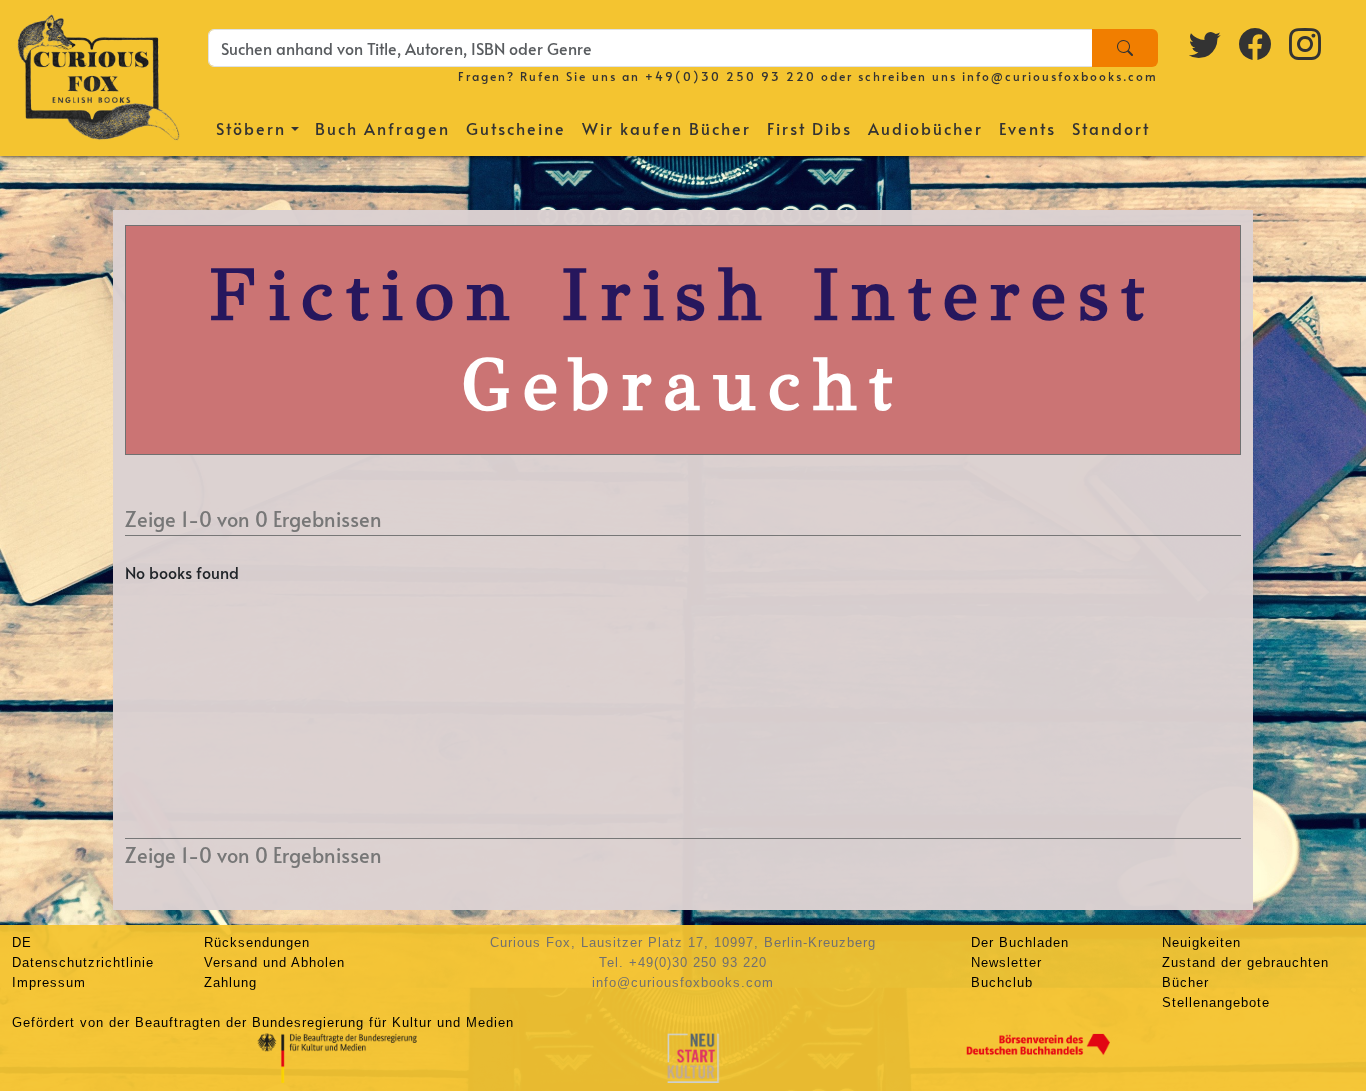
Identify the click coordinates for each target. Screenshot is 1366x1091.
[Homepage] (98, 75)
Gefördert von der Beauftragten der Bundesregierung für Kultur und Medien (263, 1022)
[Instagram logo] (1306, 43)
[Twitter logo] (1206, 43)
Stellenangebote (1216, 1002)
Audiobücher (925, 128)
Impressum (49, 982)
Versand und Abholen (274, 962)
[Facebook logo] (1256, 43)
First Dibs (809, 128)
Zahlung (230, 982)
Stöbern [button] (251, 128)
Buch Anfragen (382, 128)
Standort (1111, 128)
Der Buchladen (1020, 942)
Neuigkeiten (1201, 942)
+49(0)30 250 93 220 (730, 76)
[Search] (1125, 48)
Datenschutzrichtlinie (83, 962)
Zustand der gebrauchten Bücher (1245, 972)
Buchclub (1002, 982)
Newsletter (1006, 962)
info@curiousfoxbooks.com (1060, 76)
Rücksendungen (257, 942)
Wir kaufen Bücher (666, 128)
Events (1027, 128)
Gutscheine (516, 128)
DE (22, 942)
